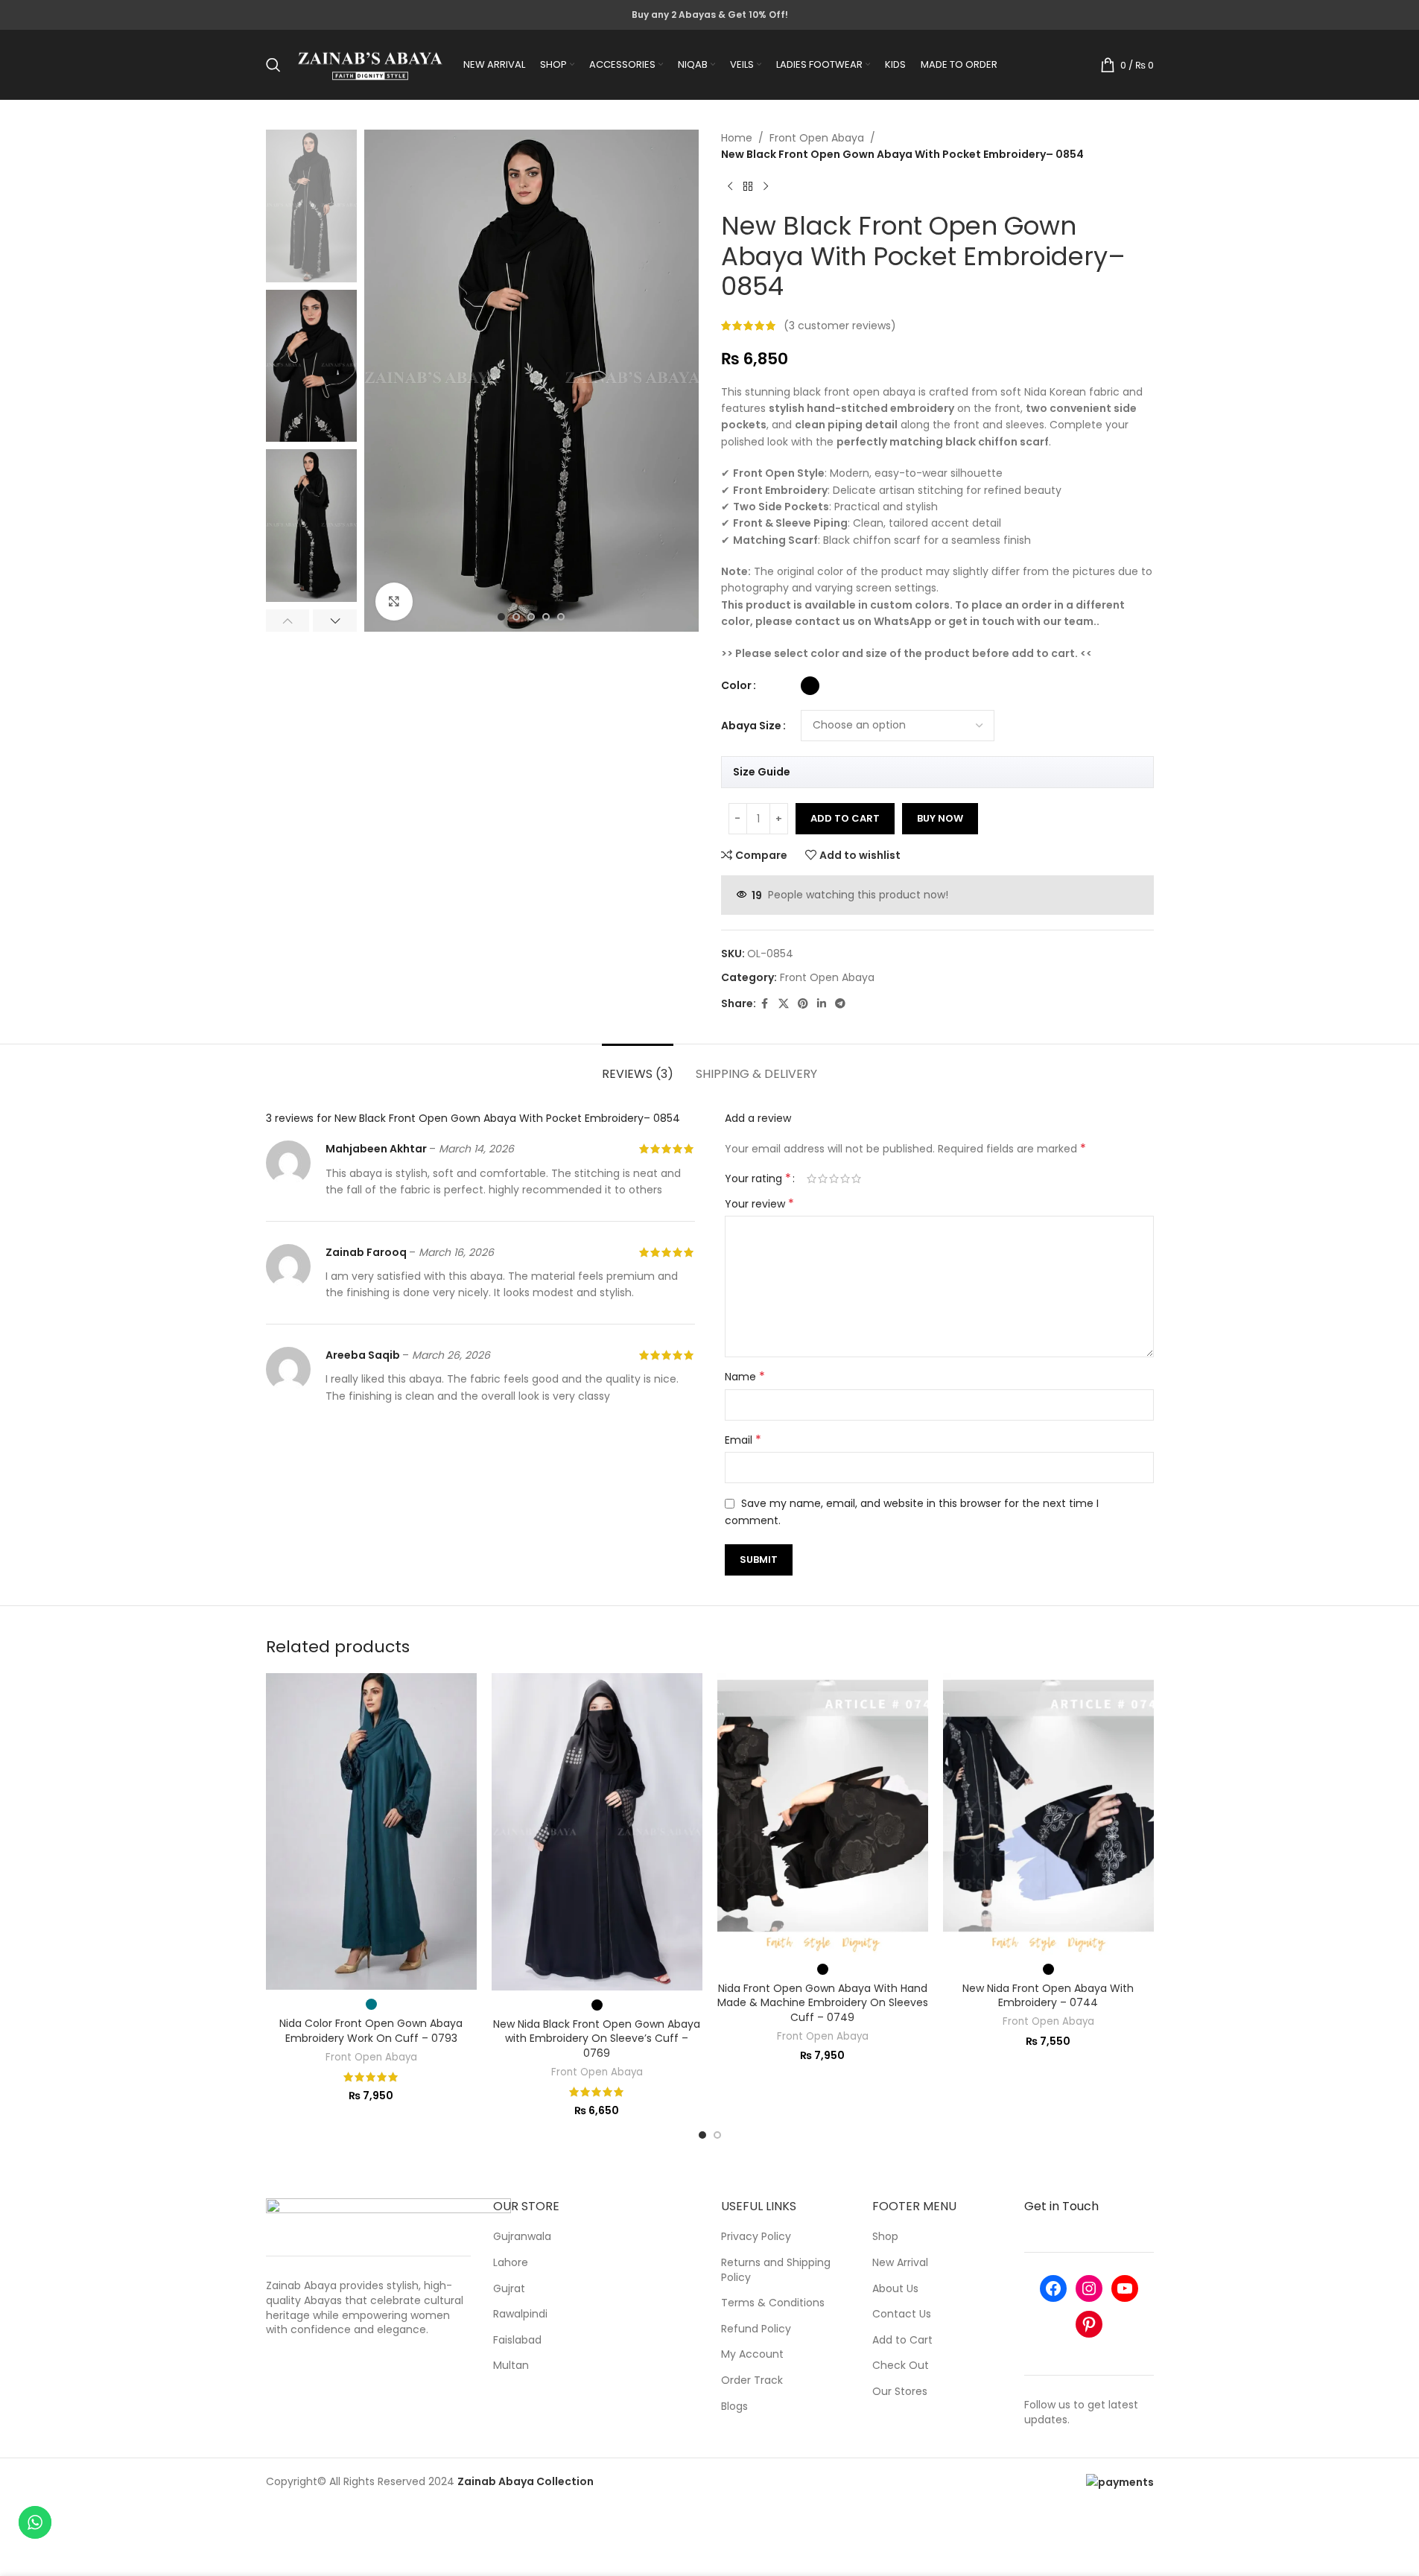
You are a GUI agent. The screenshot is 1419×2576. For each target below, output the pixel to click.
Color (736, 685)
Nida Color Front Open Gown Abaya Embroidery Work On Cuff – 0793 (371, 2031)
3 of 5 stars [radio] (834, 1178)
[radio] (810, 686)
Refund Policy (756, 2329)
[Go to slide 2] (516, 617)
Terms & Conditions (773, 2303)
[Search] (273, 65)
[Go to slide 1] (501, 617)
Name (745, 1377)
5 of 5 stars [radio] (856, 1178)
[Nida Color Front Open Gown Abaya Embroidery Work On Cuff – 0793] (371, 1831)
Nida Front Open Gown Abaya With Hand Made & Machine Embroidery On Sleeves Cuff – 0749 (823, 2003)
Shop (885, 2237)
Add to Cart (902, 2340)
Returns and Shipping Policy (776, 2270)
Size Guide (762, 772)
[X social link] (784, 1004)
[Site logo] (370, 64)
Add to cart (845, 818)
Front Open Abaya (817, 138)
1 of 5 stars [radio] (812, 1178)
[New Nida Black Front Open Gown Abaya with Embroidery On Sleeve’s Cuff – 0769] (597, 1831)
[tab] (638, 1066)
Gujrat (509, 2289)
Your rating (758, 1178)
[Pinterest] (1089, 2324)
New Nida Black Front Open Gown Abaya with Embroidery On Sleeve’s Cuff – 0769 (597, 2039)
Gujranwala (522, 2237)
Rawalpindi (520, 2314)
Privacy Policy (756, 2237)
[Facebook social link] (765, 1004)
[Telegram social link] (840, 1004)
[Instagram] (1089, 2288)
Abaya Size (751, 726)
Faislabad (517, 2340)
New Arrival (900, 2263)
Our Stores (900, 2392)
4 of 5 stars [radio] (845, 1178)
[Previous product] (730, 187)
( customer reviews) (840, 326)
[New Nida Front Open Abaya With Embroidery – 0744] (1048, 1814)
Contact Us (902, 2314)
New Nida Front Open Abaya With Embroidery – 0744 (1048, 1996)
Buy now (940, 818)
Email (743, 1440)
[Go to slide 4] (546, 617)
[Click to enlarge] (394, 601)
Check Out (901, 2366)
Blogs (734, 2407)
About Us (895, 2289)
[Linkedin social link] (822, 1004)
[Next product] (766, 187)
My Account (752, 2354)
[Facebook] (1053, 2288)
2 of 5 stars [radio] (823, 1178)
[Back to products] (748, 187)
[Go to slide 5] (561, 617)
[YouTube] (1125, 2288)
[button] (288, 621)
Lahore (511, 2263)
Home (737, 138)
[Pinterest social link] (803, 1004)
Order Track (752, 2380)
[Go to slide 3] (531, 617)
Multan (511, 2366)
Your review (759, 1204)
